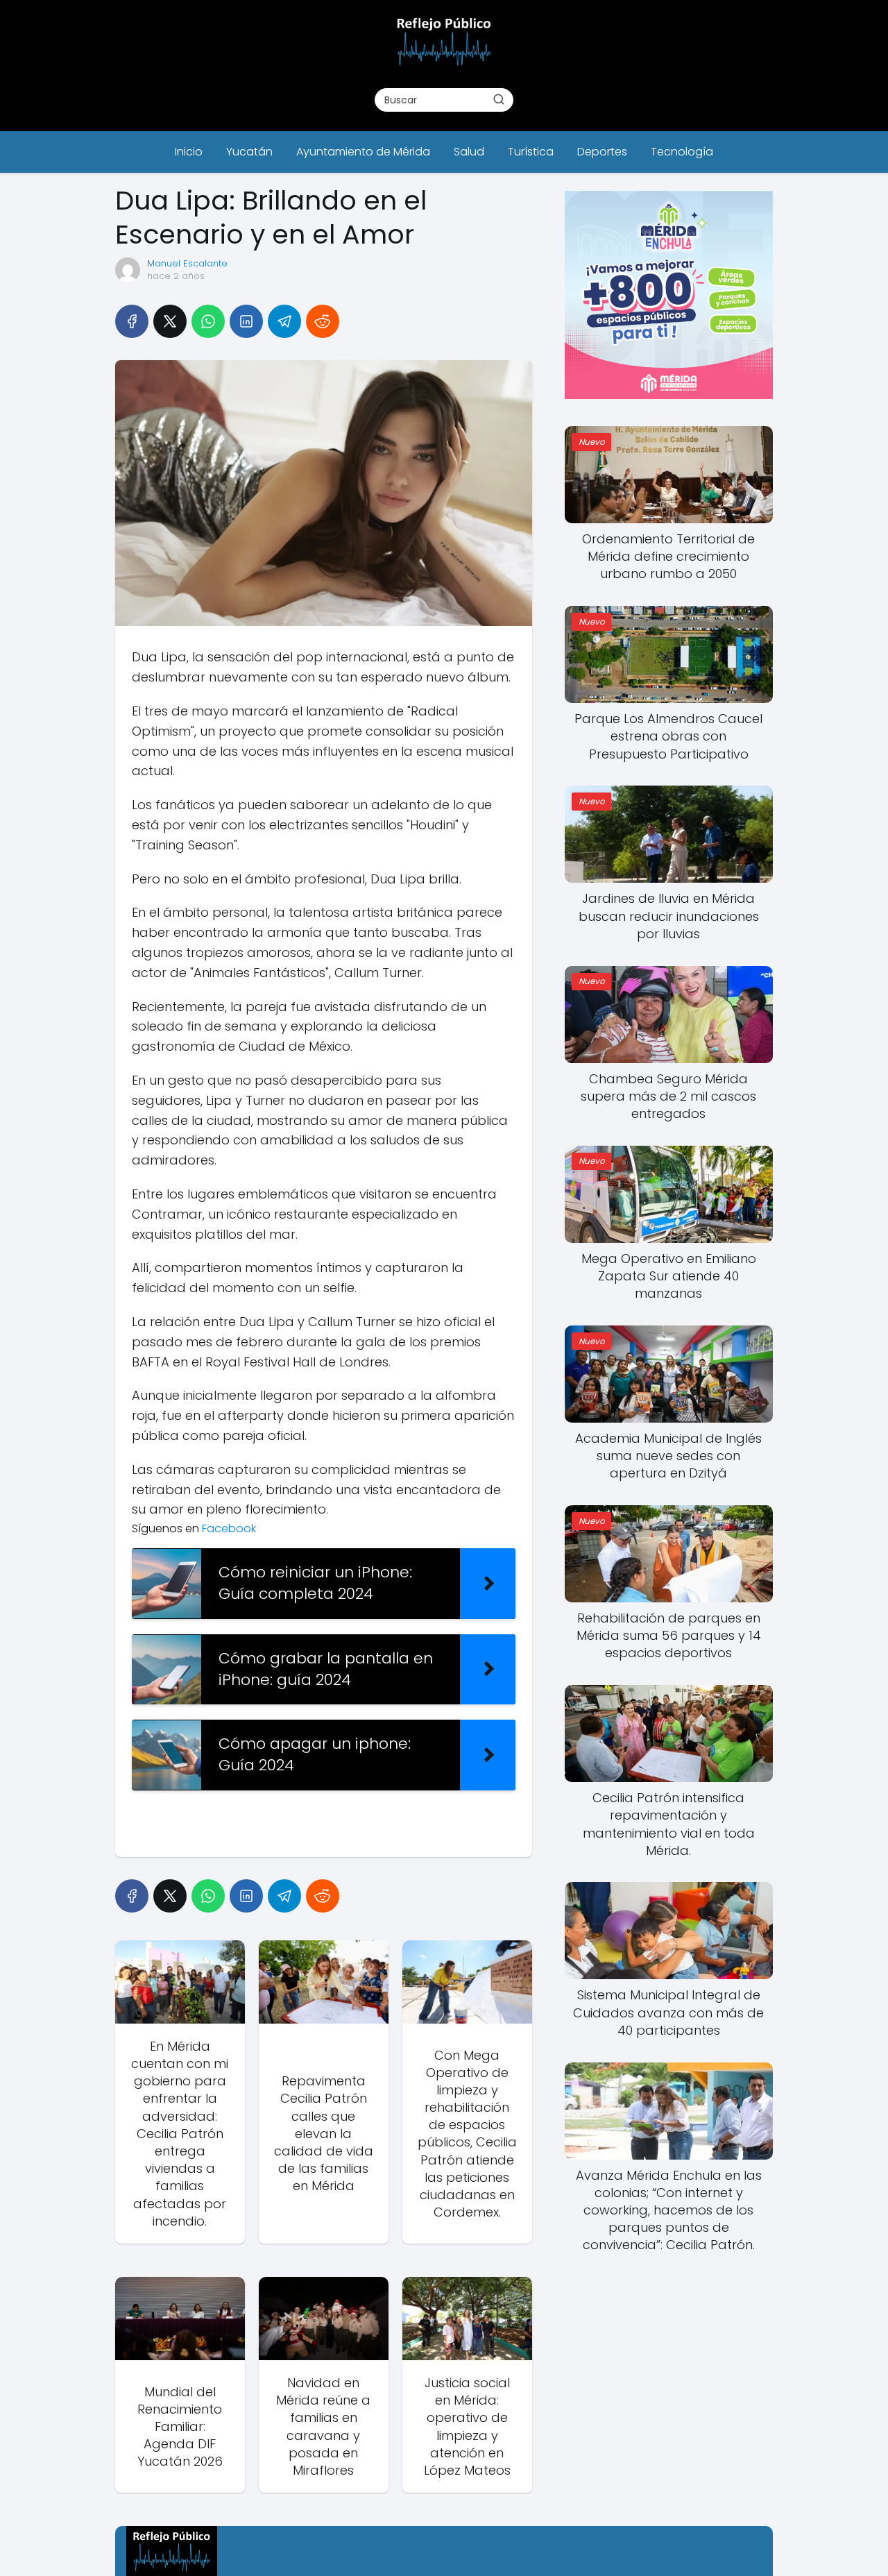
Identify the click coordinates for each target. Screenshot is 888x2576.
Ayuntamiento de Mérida (363, 152)
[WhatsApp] (208, 321)
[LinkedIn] (246, 321)
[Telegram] (284, 321)
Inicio (189, 152)
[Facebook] (132, 321)
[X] (170, 321)
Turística (531, 152)
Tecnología (682, 152)
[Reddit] (323, 321)
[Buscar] (499, 99)
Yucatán (249, 152)
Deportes (602, 152)
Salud (469, 152)
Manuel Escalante (187, 263)
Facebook (230, 1528)
